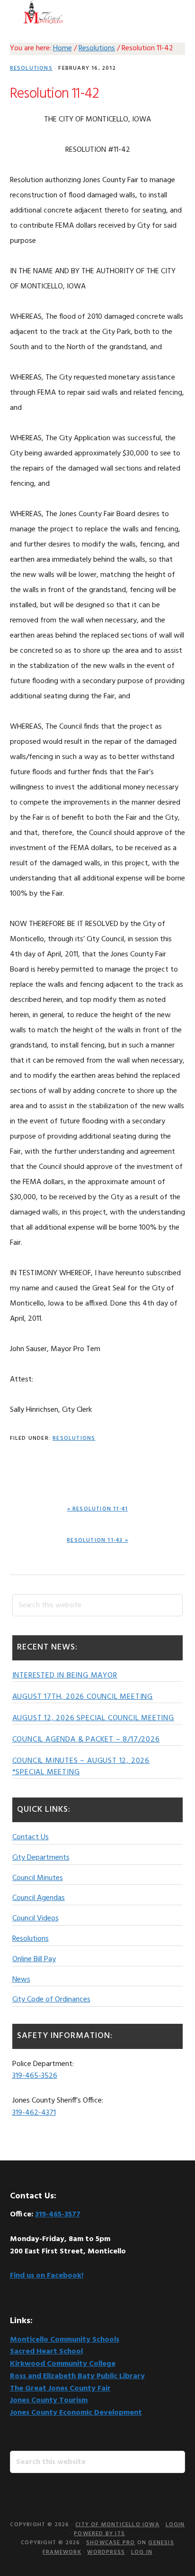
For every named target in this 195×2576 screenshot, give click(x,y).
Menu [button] (173, 12)
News (21, 1980)
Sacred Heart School (46, 2352)
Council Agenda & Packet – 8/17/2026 (86, 1740)
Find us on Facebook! (47, 2276)
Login (175, 2525)
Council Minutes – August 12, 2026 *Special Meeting (81, 1767)
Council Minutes (38, 1878)
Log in (142, 2552)
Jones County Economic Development (76, 2413)
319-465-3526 (35, 2076)
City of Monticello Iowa (43, 12)
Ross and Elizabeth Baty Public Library (77, 2376)
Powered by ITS (99, 2534)
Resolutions (31, 68)
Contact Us (31, 1837)
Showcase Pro (111, 2543)
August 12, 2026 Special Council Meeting (93, 1718)
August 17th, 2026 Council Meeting (83, 1697)
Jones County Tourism (49, 2400)
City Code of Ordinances (51, 2000)
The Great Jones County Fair (60, 2389)
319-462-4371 (34, 2113)
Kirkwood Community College (63, 2364)
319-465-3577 (58, 2215)
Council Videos (35, 1918)
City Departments (41, 1858)
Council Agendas (39, 1898)
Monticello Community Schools (65, 2340)
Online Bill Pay (34, 1959)
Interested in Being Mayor (65, 1676)
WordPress (106, 2552)
